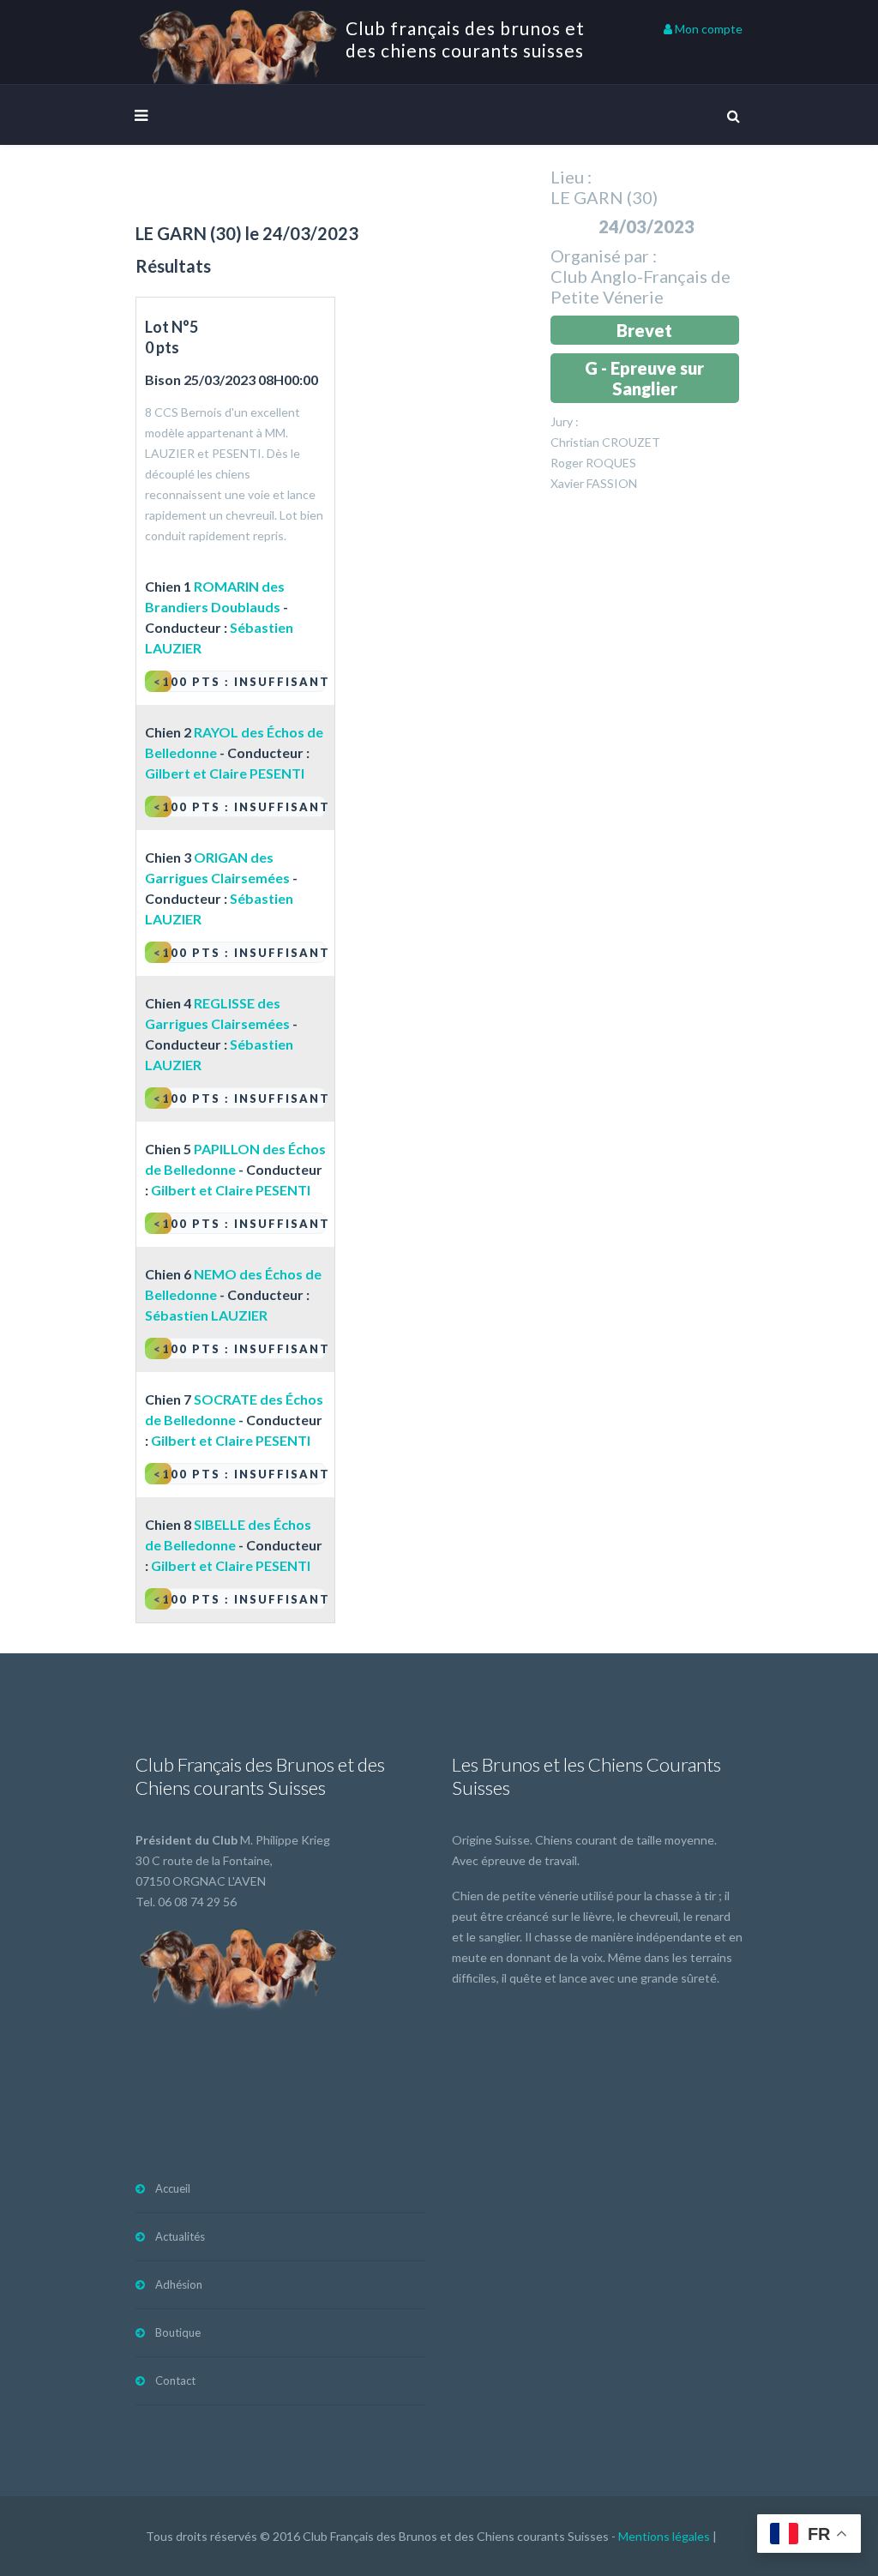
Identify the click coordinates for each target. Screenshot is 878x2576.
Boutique (178, 2332)
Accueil (173, 2188)
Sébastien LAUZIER (206, 1315)
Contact (175, 2380)
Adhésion (179, 2284)
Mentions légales (664, 2536)
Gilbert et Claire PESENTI (225, 773)
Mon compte (707, 29)
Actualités (180, 2236)
